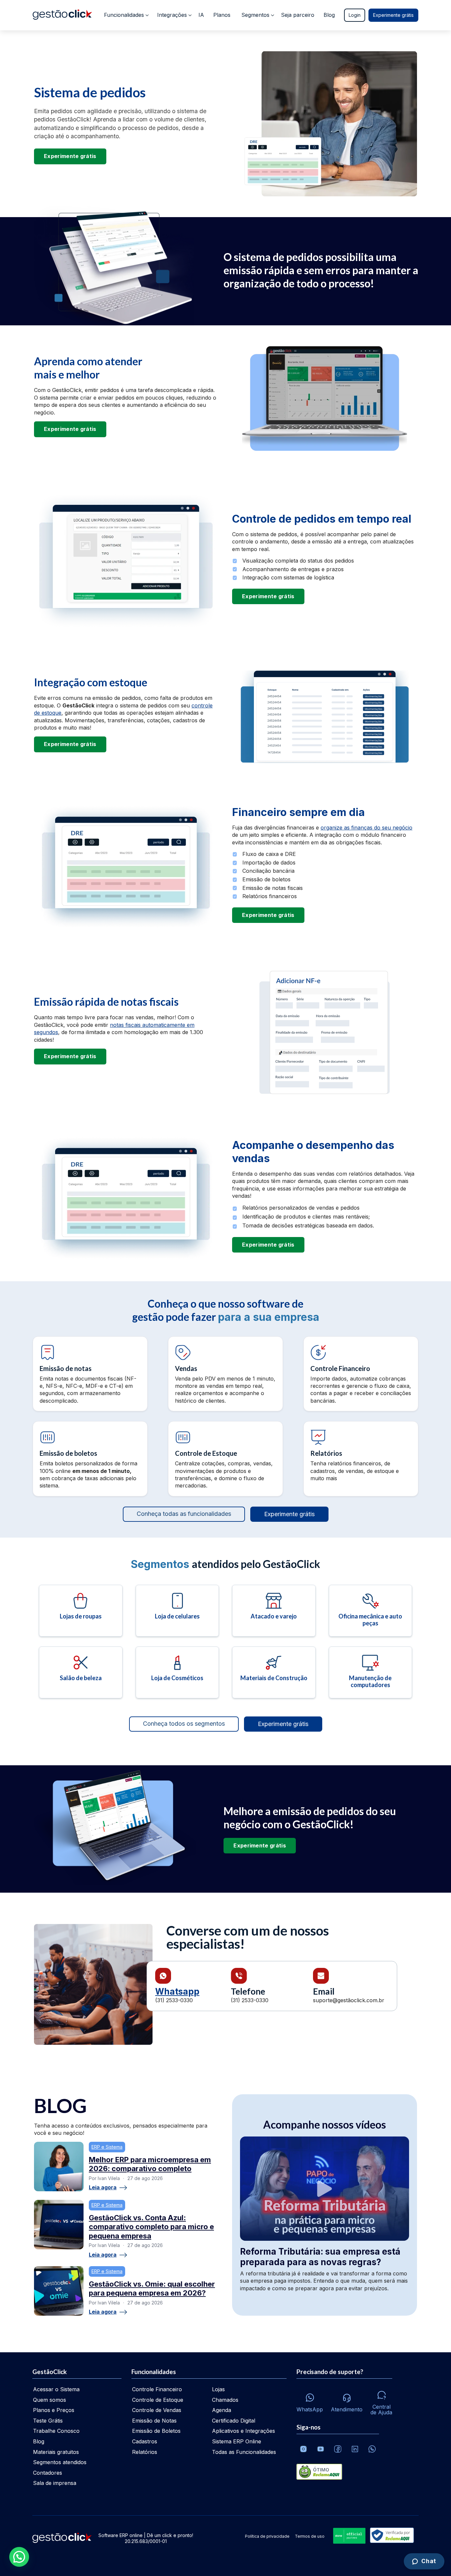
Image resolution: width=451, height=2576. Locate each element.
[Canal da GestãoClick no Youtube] (321, 2449)
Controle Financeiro (157, 2389)
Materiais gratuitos (56, 2452)
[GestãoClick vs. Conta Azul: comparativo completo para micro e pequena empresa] (59, 2225)
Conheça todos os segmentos (184, 1724)
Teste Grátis (48, 2421)
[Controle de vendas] (225, 1374)
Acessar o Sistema (56, 2389)
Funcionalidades (124, 15)
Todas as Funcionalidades (244, 2452)
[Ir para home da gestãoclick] (62, 15)
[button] (19, 2557)
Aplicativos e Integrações (243, 2431)
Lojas (218, 2389)
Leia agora (103, 2188)
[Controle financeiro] (361, 1374)
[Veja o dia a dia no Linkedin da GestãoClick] (355, 2449)
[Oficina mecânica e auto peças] (371, 1611)
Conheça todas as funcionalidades (184, 1514)
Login (355, 15)
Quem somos (50, 2400)
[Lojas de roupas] (81, 1611)
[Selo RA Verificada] (391, 2536)
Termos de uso (310, 2536)
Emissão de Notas (154, 2421)
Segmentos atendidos (60, 2462)
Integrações (172, 15)
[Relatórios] (361, 1459)
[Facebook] (338, 2449)
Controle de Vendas (157, 2410)
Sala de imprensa (55, 2483)
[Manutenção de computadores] (371, 1672)
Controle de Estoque (158, 2400)
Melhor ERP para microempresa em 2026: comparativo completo (150, 2164)
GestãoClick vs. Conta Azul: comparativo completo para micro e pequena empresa (151, 2227)
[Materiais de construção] (274, 1672)
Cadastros (145, 2441)
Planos (222, 15)
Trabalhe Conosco (56, 2431)
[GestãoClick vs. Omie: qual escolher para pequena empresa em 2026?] (59, 2291)
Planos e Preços (54, 2410)
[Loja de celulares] (177, 1611)
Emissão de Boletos (156, 2431)
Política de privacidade (267, 2536)
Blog (329, 15)
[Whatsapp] (372, 2449)
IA (201, 15)
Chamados (225, 2400)
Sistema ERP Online (237, 2441)
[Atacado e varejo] (274, 1611)
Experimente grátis (393, 15)
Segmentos (255, 15)
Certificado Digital (234, 2421)
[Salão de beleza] (81, 1672)
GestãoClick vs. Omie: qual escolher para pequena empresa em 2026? (152, 2289)
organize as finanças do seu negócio (366, 828)
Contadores (48, 2473)
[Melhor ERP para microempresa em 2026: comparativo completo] (59, 2167)
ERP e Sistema (107, 2147)
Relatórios (145, 2452)
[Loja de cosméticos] (177, 1672)
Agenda (222, 2410)
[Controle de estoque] (225, 1459)
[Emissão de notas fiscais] (90, 1374)
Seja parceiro (298, 15)
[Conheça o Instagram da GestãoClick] (303, 2449)
